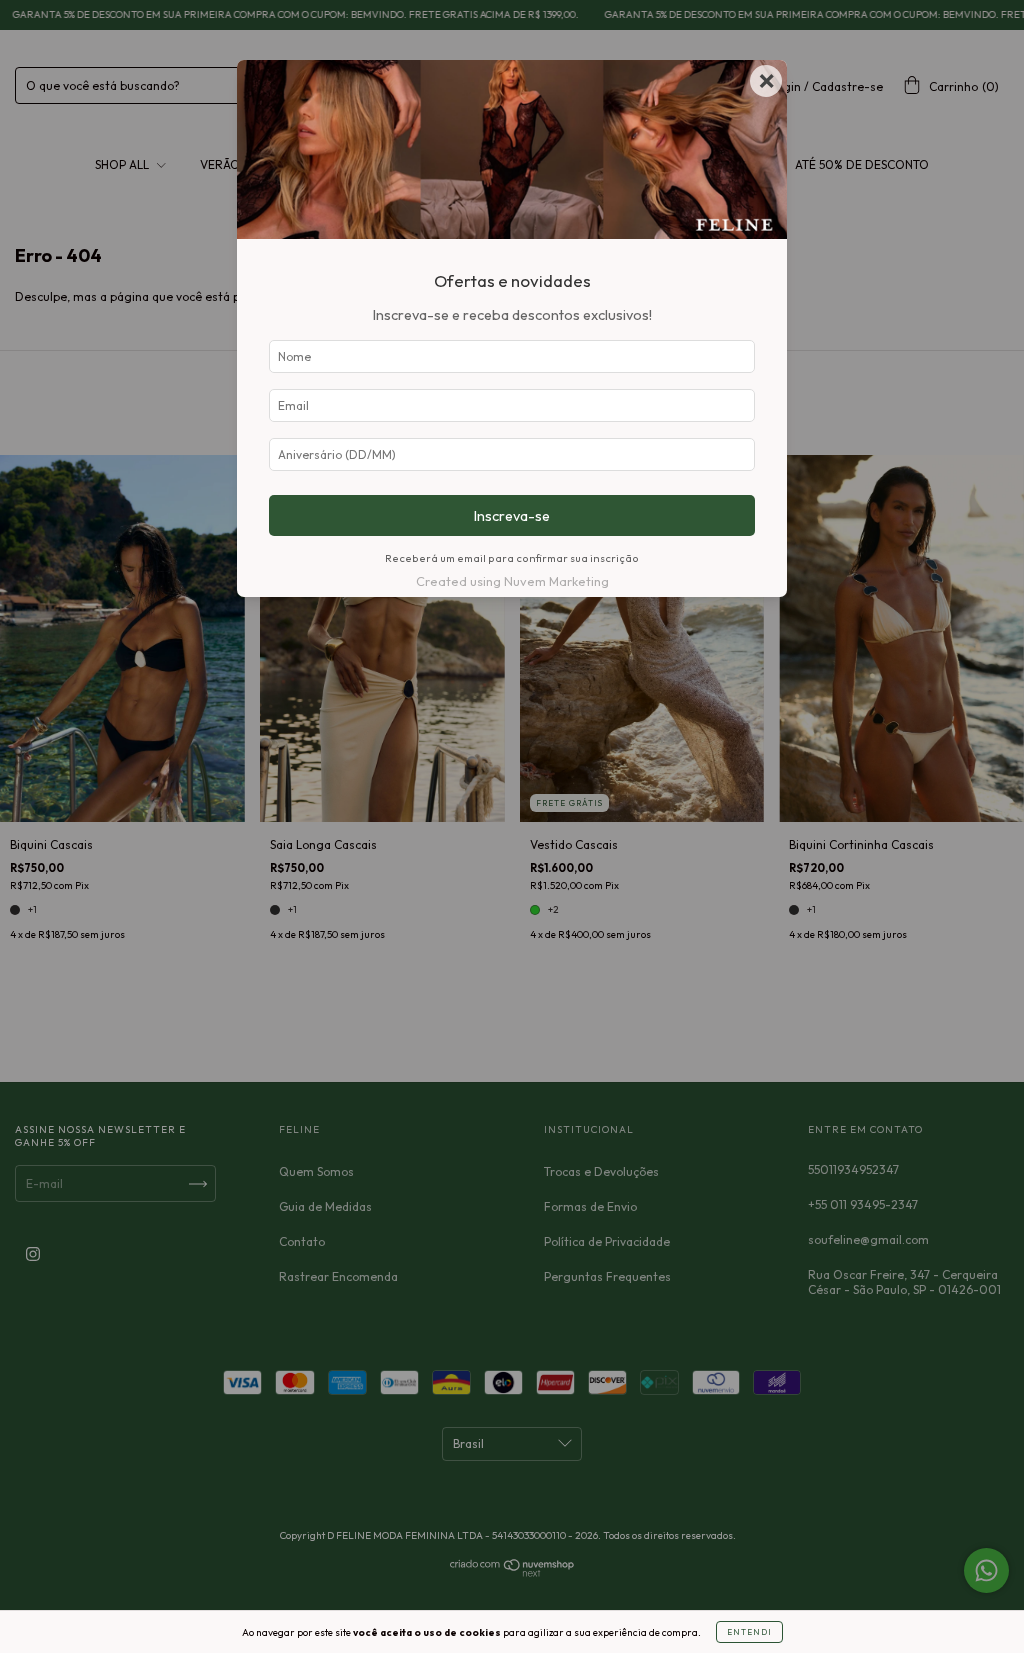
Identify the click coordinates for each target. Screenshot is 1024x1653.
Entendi (749, 1632)
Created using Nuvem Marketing (512, 581)
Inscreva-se (512, 516)
